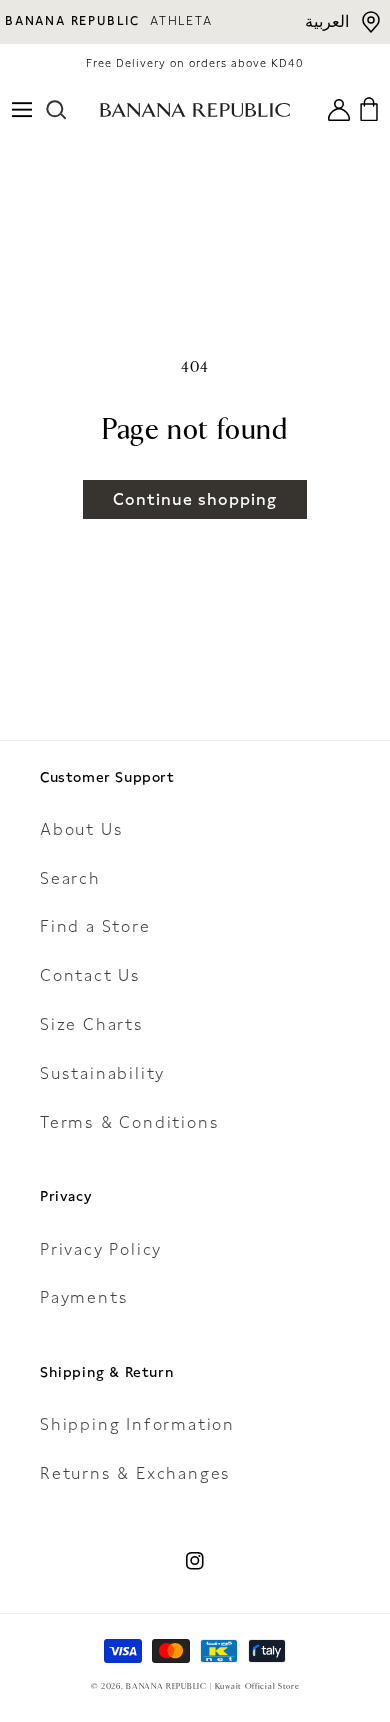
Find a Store (95, 926)
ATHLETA (181, 21)
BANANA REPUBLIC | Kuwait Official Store (212, 1686)
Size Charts (92, 1024)
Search (70, 878)
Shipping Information (137, 1424)
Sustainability (102, 1073)
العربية (327, 21)
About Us (81, 829)
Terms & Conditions (129, 1122)
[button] (22, 110)
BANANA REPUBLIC (72, 21)
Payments (84, 1297)
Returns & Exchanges (135, 1473)
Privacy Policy (101, 1249)
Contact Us (90, 975)
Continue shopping (195, 499)
